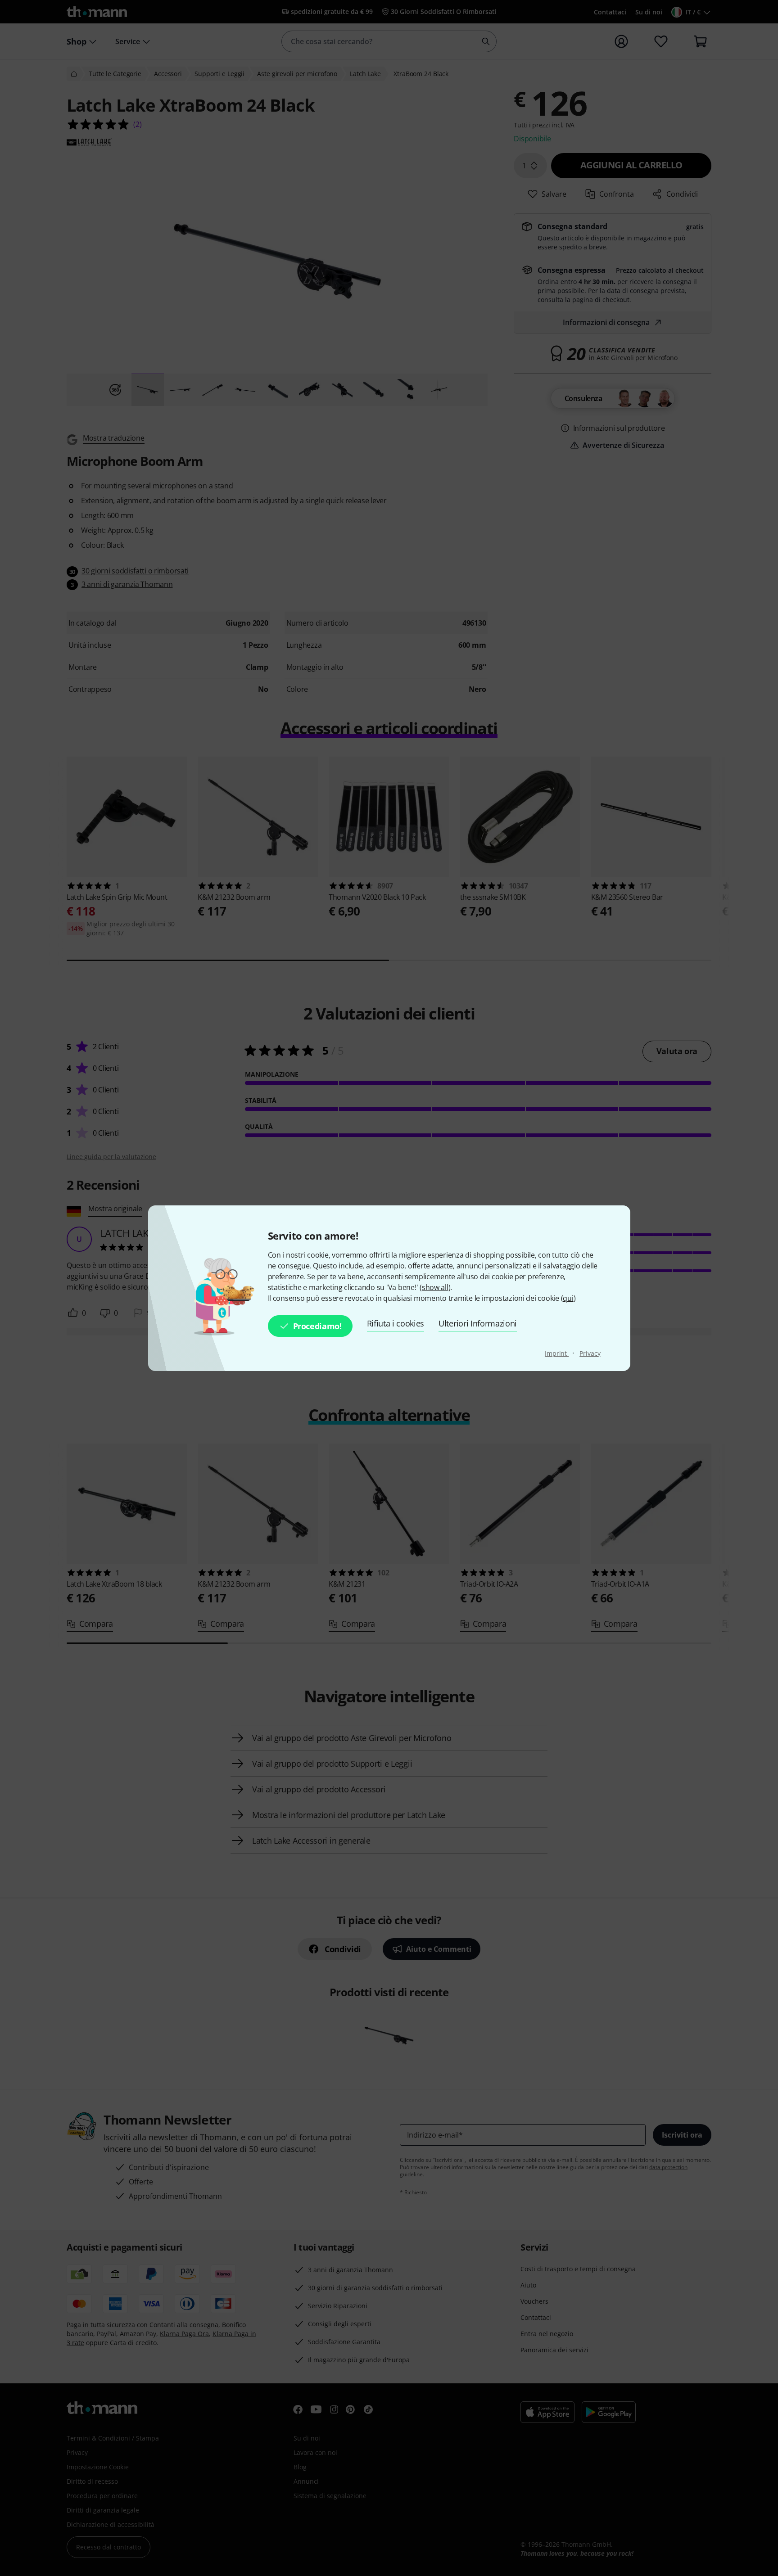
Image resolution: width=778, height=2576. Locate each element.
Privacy (590, 1353)
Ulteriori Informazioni (478, 1323)
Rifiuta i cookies (396, 1323)
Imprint (557, 1353)
